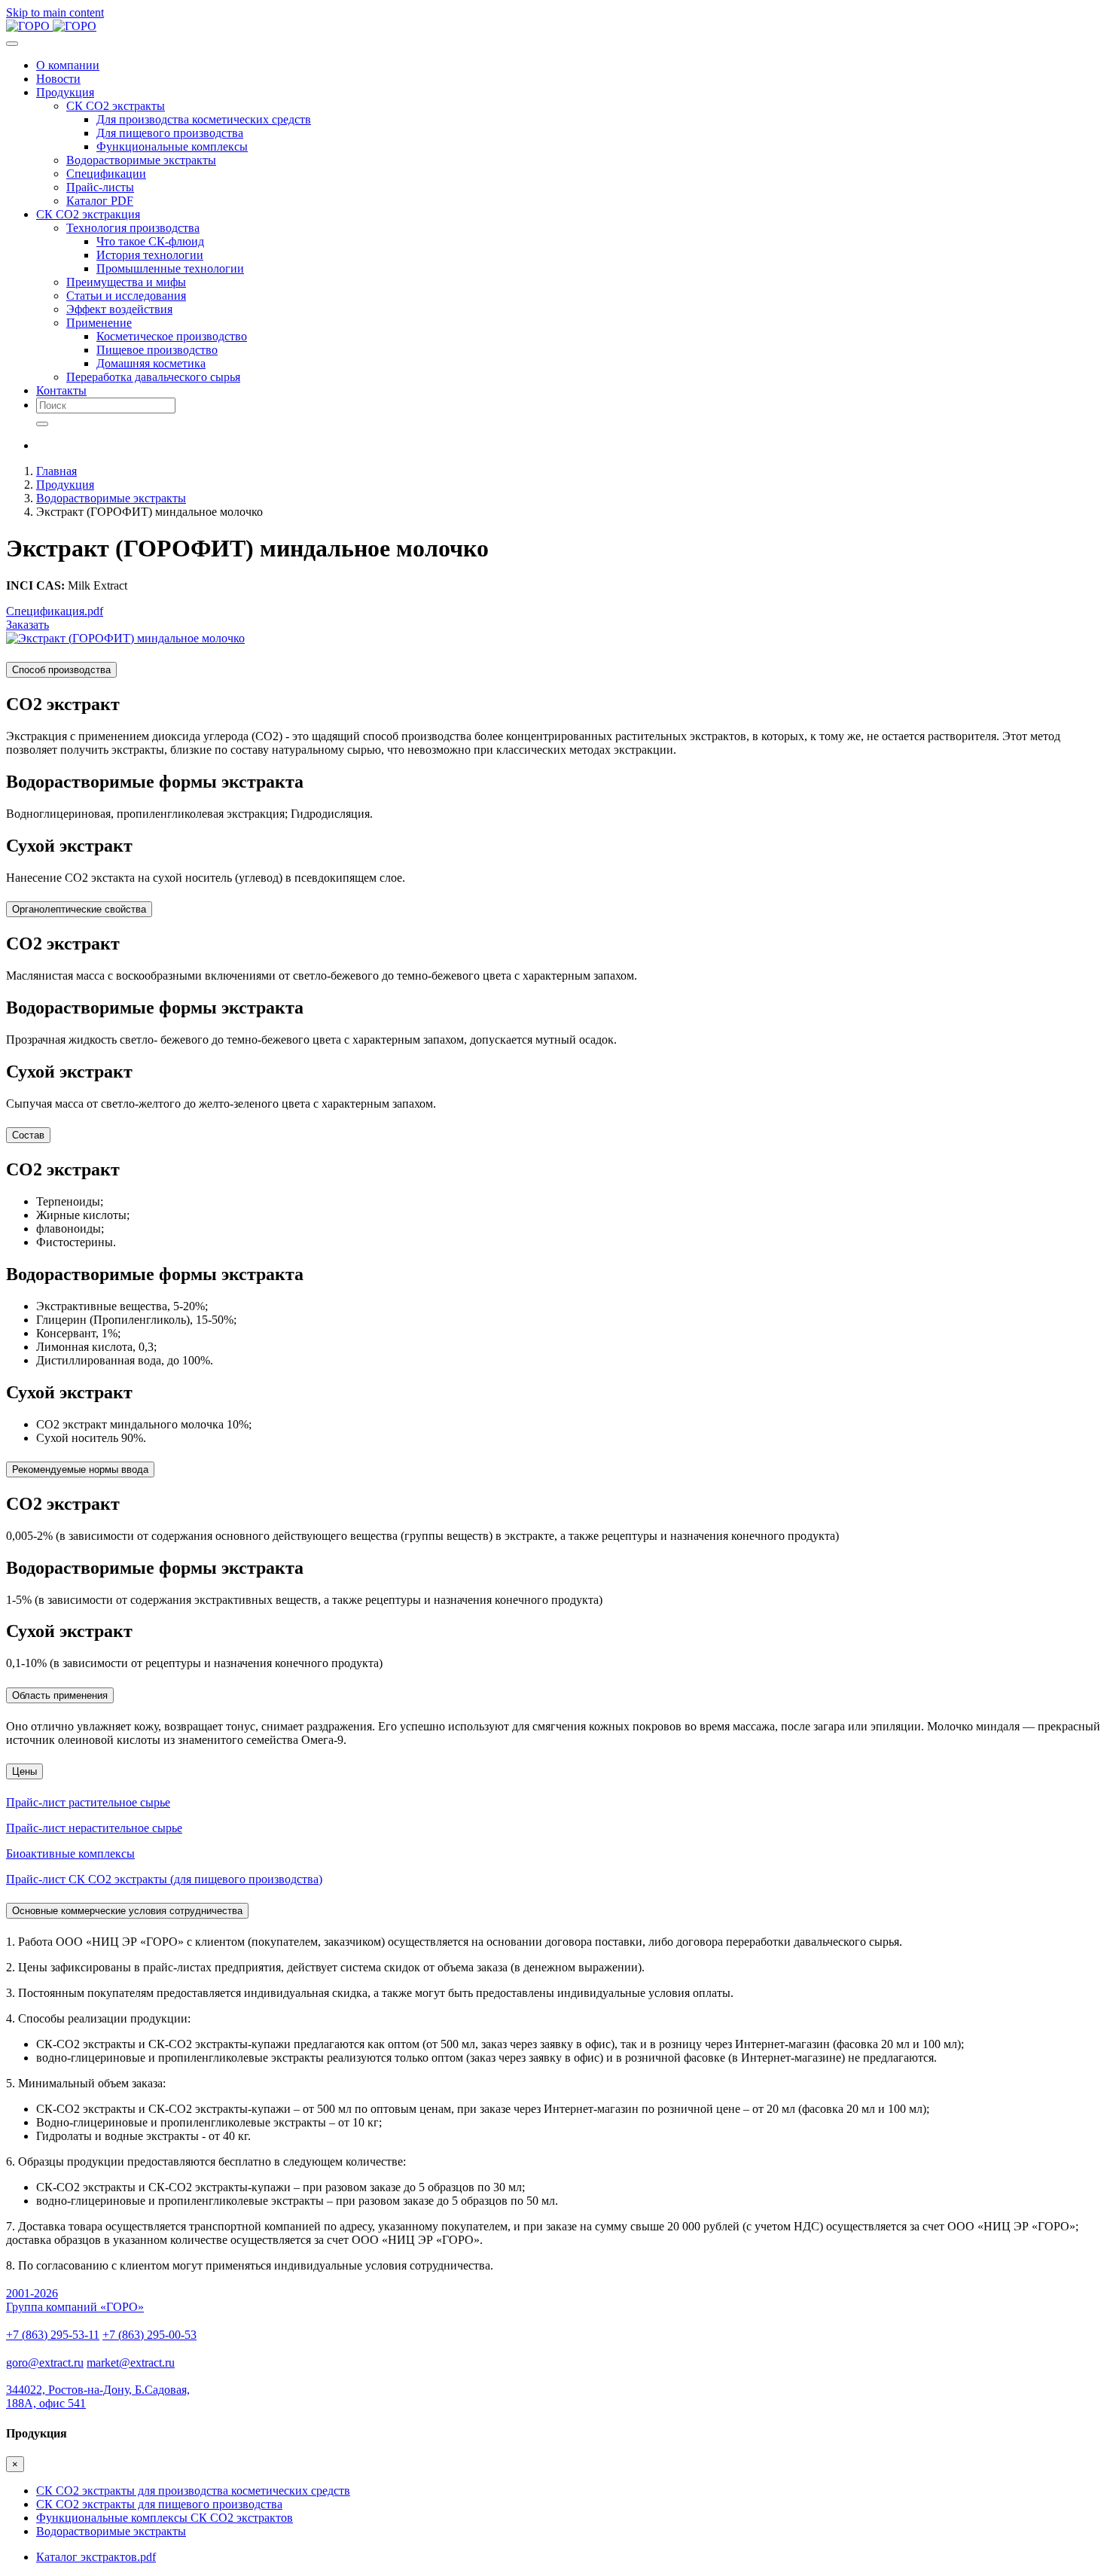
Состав (28, 1135)
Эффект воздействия (119, 309)
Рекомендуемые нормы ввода (80, 1469)
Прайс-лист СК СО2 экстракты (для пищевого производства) (164, 1879)
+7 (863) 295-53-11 (53, 2335)
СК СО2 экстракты (116, 106)
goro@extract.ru (45, 2363)
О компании (68, 65)
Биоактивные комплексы (70, 1854)
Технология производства (133, 228)
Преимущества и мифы (126, 282)
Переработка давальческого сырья (153, 377)
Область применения (60, 1695)
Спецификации (106, 174)
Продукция (65, 92)
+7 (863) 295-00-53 (149, 2335)
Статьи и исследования (126, 296)
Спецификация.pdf (55, 611)
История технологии (150, 255)
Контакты (61, 390)
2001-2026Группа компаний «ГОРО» (75, 2300)
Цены (24, 1771)
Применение (99, 323)
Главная (56, 471)
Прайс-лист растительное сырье (88, 1802)
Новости (58, 79)
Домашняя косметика (151, 363)
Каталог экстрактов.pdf (96, 2557)
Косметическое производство (172, 336)
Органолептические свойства (79, 909)
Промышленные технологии (170, 268)
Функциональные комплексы (172, 146)
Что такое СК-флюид (150, 241)
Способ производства (61, 670)
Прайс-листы (100, 187)
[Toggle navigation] (12, 44)
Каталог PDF (100, 201)
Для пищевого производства (170, 133)
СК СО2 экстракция (88, 214)
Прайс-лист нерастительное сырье (94, 1828)
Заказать (27, 625)
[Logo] (51, 26)
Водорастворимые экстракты (141, 160)
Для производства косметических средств (204, 119)
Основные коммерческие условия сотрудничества (127, 1911)
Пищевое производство (157, 350)
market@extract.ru (131, 2363)
